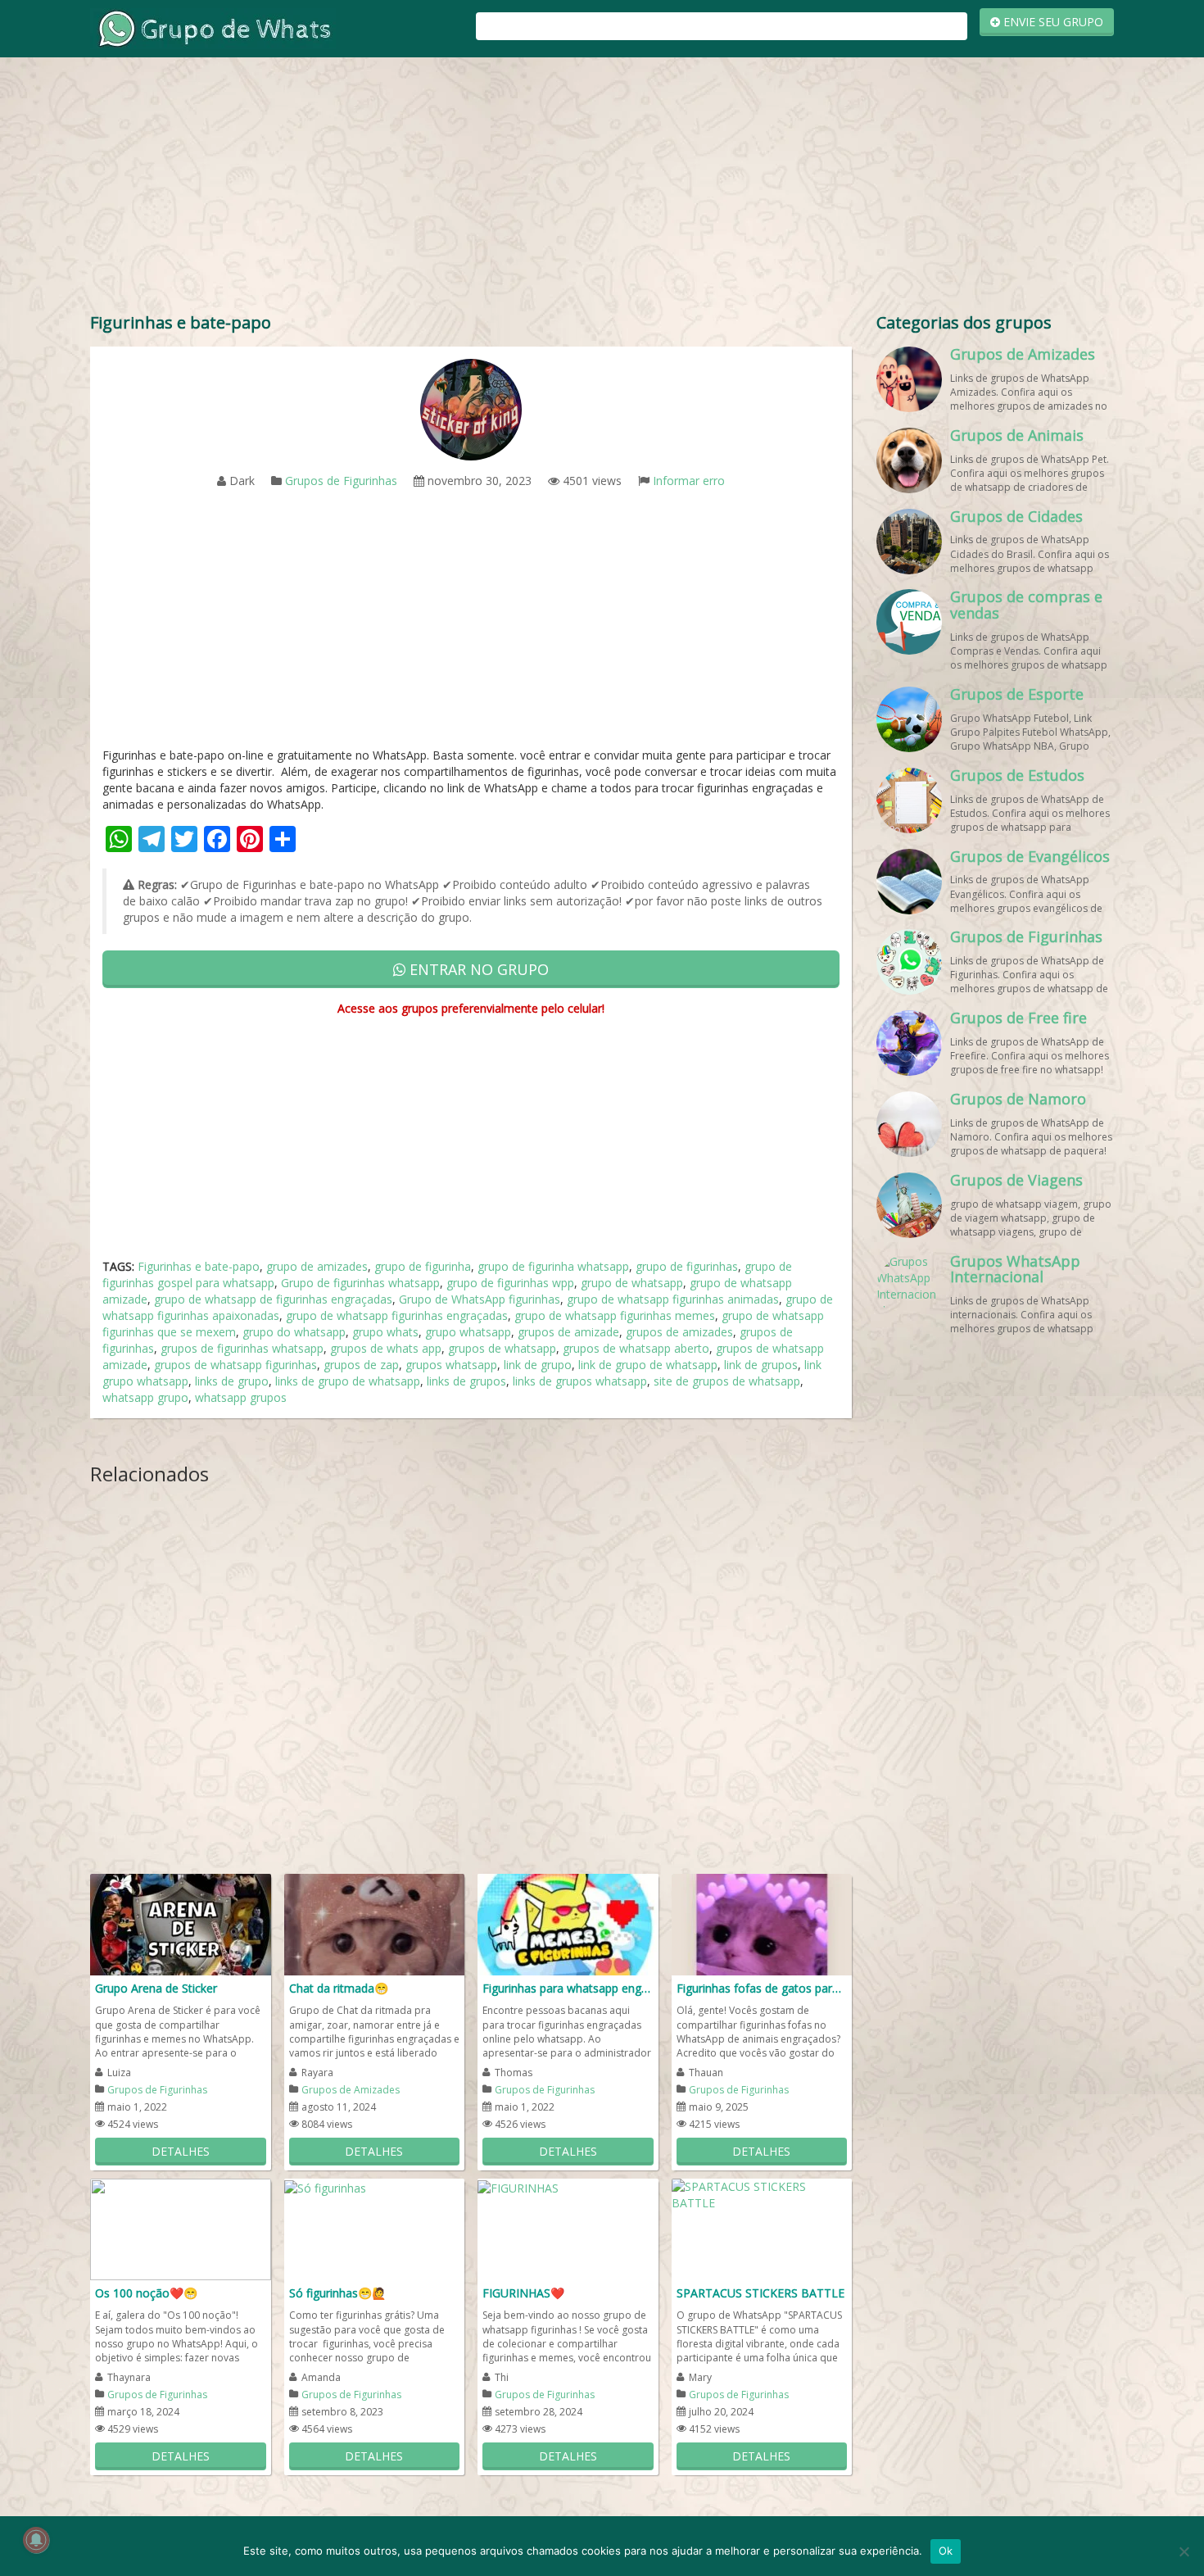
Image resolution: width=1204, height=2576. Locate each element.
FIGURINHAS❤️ (523, 2293)
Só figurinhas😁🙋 (337, 2293)
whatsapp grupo (145, 1397)
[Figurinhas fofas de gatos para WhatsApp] (762, 1923)
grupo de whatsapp (632, 1283)
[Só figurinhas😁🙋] (325, 2186)
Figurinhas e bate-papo (199, 1266)
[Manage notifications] (36, 2540)
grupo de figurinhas (687, 1266)
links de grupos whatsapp (580, 1381)
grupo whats (385, 1332)
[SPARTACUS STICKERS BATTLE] (762, 2194)
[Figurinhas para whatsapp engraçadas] (568, 1923)
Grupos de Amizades (351, 2090)
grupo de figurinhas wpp (510, 1283)
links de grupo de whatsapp (348, 1381)
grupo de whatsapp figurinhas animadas (673, 1299)
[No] (1184, 2551)
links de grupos (466, 1381)
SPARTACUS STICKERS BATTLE (760, 2293)
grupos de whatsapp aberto (636, 1348)
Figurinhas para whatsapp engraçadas (568, 1988)
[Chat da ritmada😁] (375, 1923)
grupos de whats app (386, 1348)
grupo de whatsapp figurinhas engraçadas (397, 1315)
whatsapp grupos (241, 1397)
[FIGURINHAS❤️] (518, 2186)
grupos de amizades (679, 1332)
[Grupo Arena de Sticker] (181, 1923)
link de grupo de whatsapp (648, 1365)
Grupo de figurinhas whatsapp (360, 1283)
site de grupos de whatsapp (727, 1381)
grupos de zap (361, 1365)
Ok (946, 2551)
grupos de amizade (568, 1332)
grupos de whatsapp (502, 1348)
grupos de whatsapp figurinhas (235, 1365)
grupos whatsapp (451, 1365)
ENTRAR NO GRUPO (477, 969)
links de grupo (232, 1381)
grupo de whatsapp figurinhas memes (615, 1315)
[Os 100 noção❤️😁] (181, 2228)
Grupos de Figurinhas (341, 481)
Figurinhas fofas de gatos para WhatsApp (762, 1988)
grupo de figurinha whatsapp (553, 1266)
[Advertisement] (602, 188)
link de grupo (538, 1365)
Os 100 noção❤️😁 (146, 2293)
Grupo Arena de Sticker (156, 1988)
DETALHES (181, 2151)
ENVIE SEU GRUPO (1052, 22)
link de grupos (761, 1365)
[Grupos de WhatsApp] (213, 27)
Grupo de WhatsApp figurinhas (480, 1299)
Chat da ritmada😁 (339, 1988)
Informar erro (689, 481)
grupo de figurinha (423, 1266)
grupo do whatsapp (294, 1332)
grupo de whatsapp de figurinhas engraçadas (273, 1299)
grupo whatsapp (468, 1332)
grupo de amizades (317, 1266)
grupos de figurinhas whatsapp (242, 1348)
